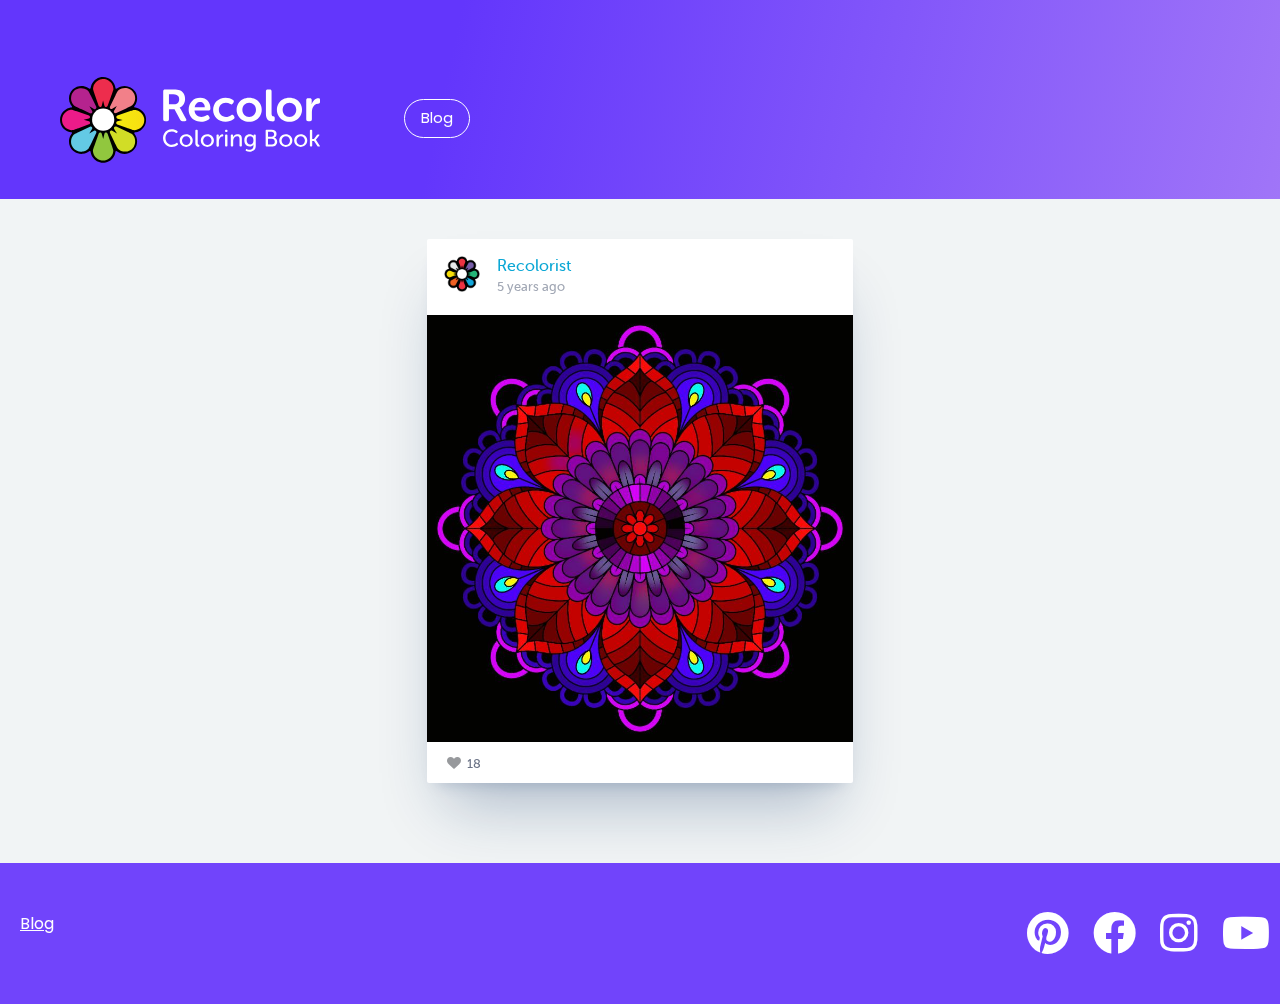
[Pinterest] (1048, 934)
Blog (437, 118)
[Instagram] (1179, 934)
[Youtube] (1246, 934)
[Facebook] (1114, 934)
